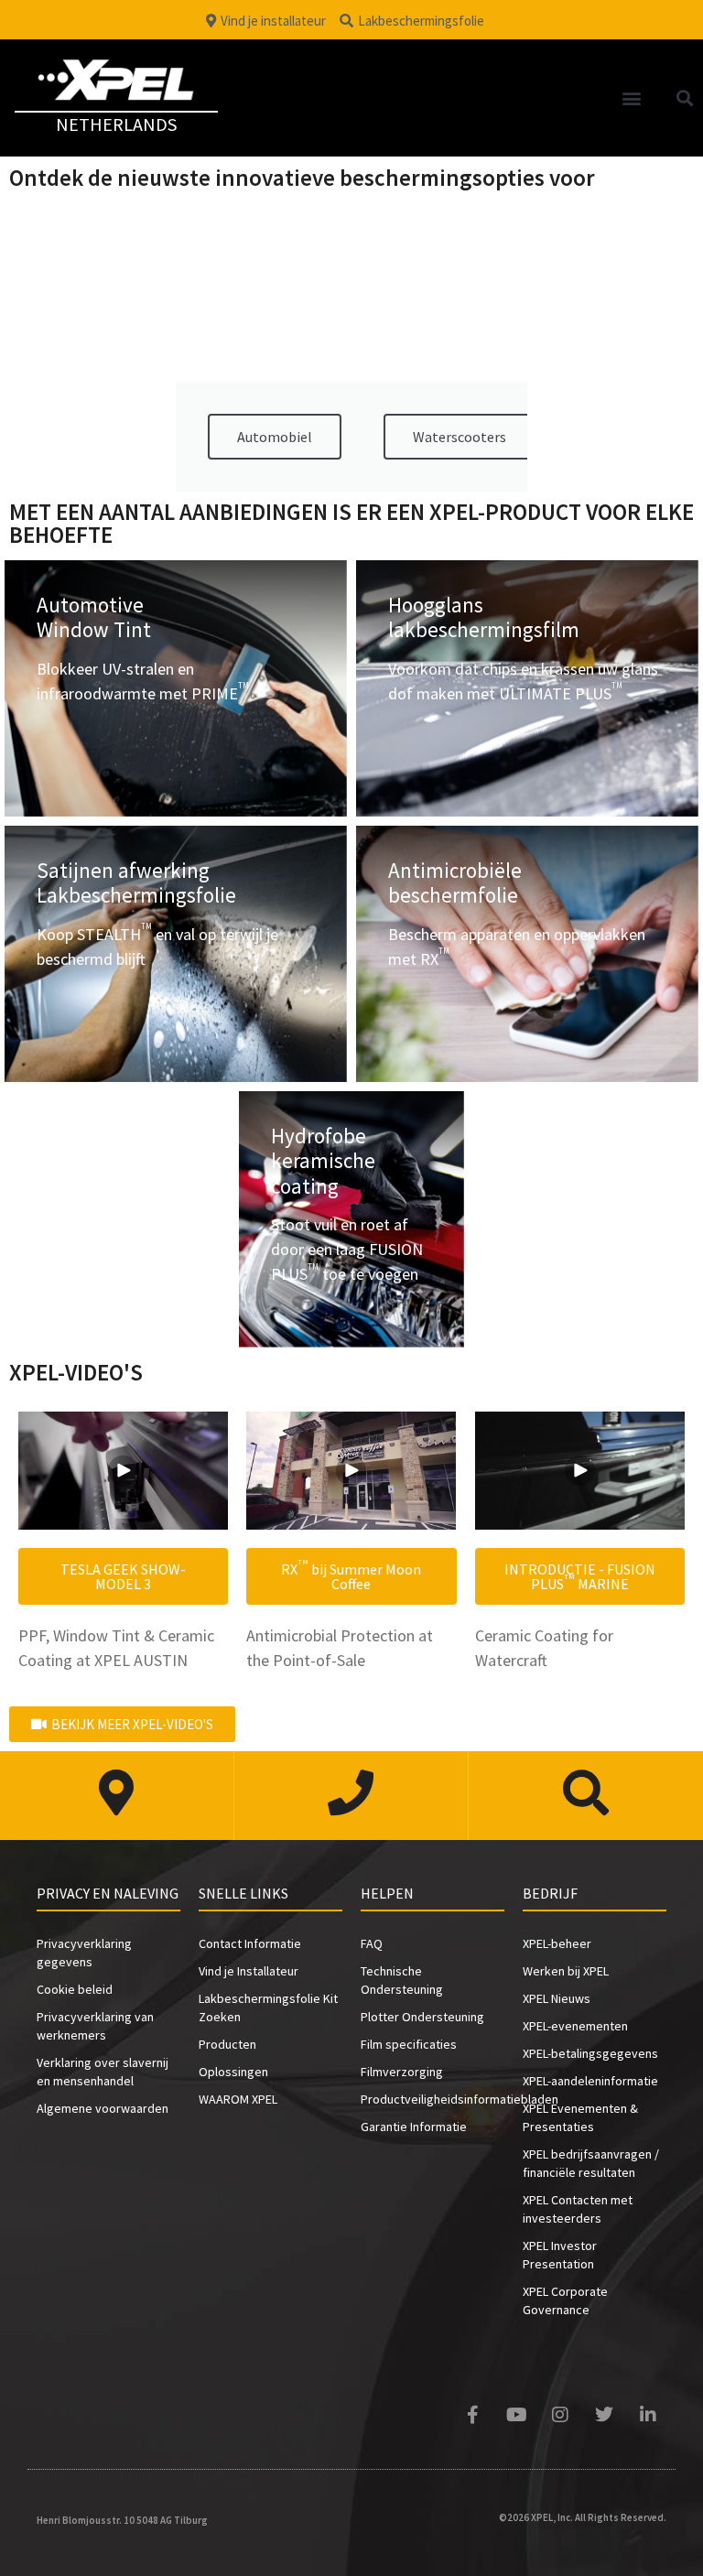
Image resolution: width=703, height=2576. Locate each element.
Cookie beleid (75, 1989)
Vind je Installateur (249, 1971)
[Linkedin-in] (648, 2415)
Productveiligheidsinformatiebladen (433, 2099)
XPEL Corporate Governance (565, 2300)
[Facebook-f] (472, 2415)
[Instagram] (560, 2415)
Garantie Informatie (414, 2127)
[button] (632, 97)
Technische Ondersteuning (402, 1980)
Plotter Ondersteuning (422, 2017)
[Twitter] (604, 2415)
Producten (227, 2044)
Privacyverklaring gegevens (84, 1953)
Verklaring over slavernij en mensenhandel (103, 2072)
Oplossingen (233, 2072)
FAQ (372, 1943)
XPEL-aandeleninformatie (590, 2081)
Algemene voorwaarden (103, 2108)
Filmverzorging (402, 2072)
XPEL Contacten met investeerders (578, 2209)
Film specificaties (409, 2044)
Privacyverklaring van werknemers (95, 2026)
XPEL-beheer (557, 1943)
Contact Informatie (250, 1943)
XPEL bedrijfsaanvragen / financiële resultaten (591, 2163)
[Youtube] (516, 2415)
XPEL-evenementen (575, 2026)
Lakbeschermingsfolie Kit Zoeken (268, 2008)
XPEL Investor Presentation (560, 2255)
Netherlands (116, 124)
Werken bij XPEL (566, 1971)
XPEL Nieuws (557, 1998)
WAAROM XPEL (238, 2099)
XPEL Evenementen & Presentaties (580, 2117)
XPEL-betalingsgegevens (590, 2053)
